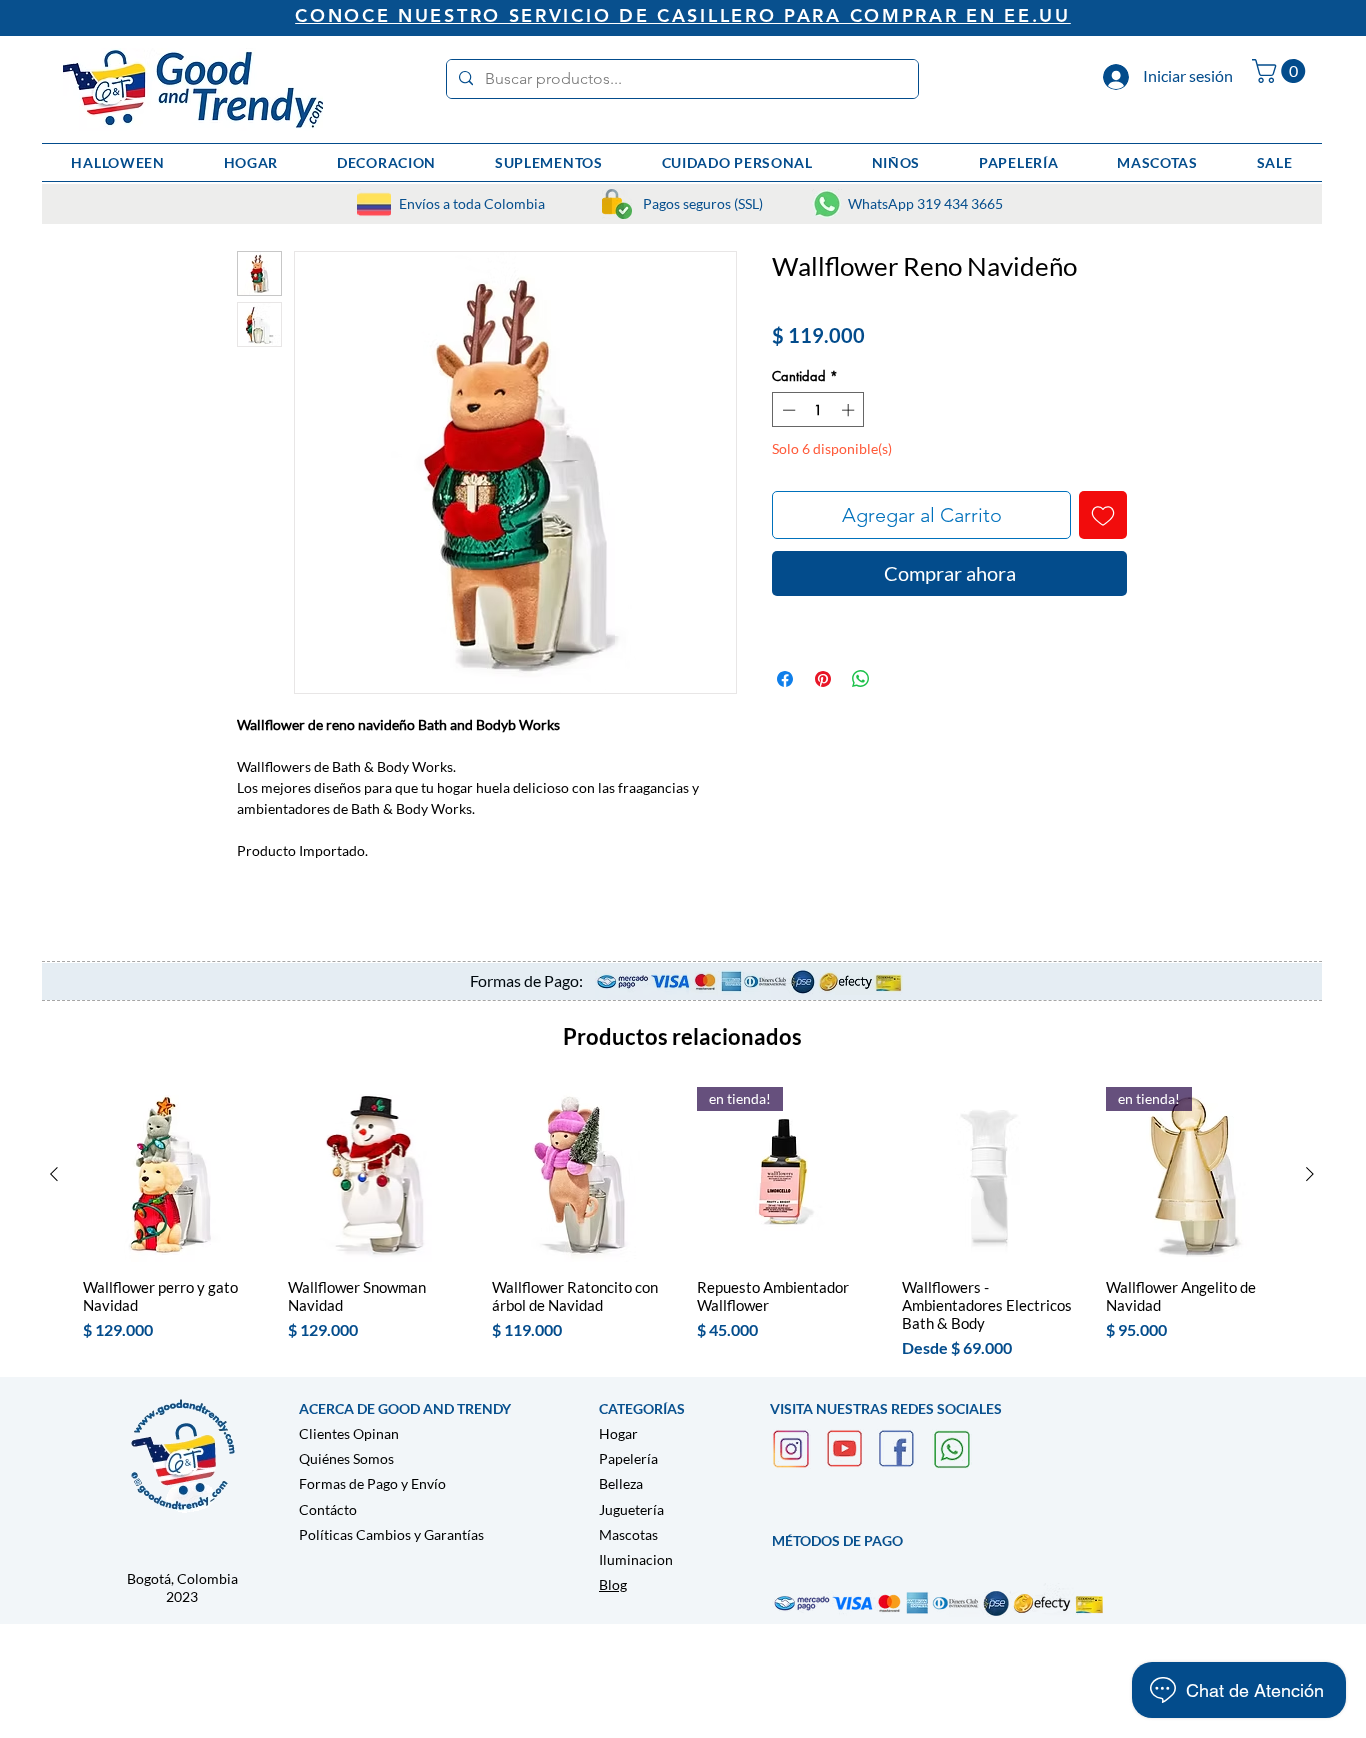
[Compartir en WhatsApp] (861, 679)
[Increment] (850, 410)
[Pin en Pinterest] (823, 679)
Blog (613, 1584)
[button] (1281, 71)
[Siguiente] (1310, 1174)
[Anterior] (54, 1174)
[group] (682, 1223)
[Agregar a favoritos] (1103, 515)
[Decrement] (787, 410)
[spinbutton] (818, 410)
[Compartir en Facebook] (785, 679)
